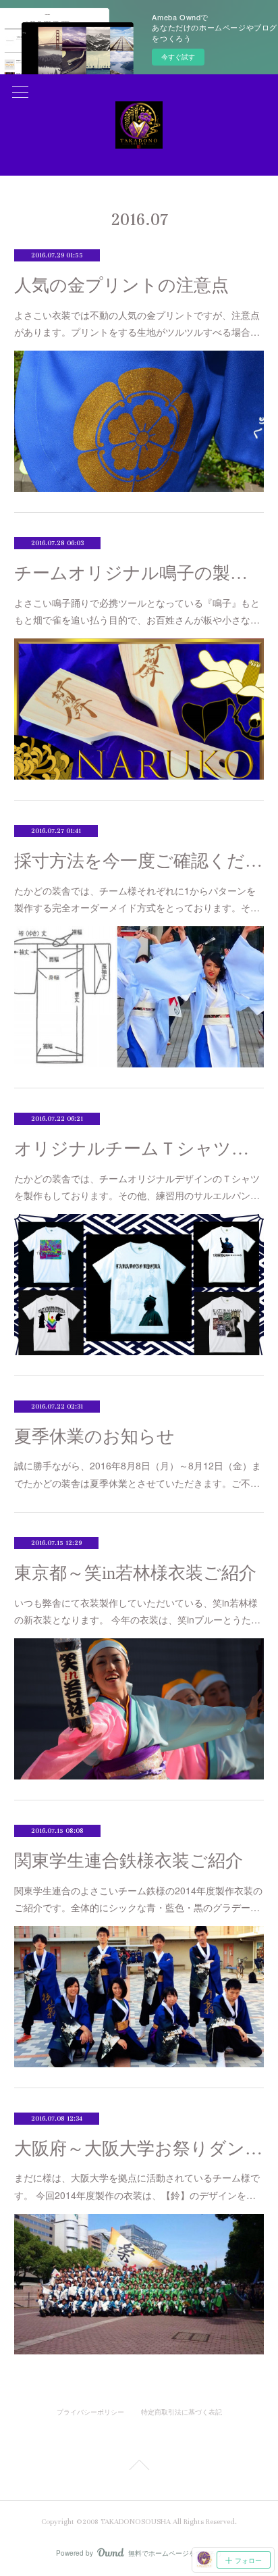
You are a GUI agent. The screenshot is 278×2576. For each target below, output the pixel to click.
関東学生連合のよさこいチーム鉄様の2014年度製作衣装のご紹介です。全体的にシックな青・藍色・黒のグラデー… (138, 1899)
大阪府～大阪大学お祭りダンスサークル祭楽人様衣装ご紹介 (139, 2149)
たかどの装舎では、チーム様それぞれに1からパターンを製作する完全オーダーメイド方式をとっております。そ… (137, 899)
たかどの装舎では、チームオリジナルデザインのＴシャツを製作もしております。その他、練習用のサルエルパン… (137, 1187)
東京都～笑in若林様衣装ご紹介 (135, 1573)
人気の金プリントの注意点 (121, 285)
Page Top (139, 2467)
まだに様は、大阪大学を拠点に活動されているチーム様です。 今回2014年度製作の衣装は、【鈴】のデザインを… (137, 2186)
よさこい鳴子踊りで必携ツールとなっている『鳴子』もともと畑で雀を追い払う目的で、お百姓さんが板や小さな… (137, 611)
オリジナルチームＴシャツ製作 (139, 1149)
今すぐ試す (178, 57)
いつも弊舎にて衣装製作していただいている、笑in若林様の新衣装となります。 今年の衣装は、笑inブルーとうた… (137, 1611)
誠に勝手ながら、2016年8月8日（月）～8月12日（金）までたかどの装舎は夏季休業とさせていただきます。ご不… (138, 1474)
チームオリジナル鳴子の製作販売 (139, 573)
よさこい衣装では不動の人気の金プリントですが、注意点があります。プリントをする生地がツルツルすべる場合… (137, 323)
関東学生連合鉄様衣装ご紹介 (129, 1861)
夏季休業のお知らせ (94, 1437)
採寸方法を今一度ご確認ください (139, 861)
